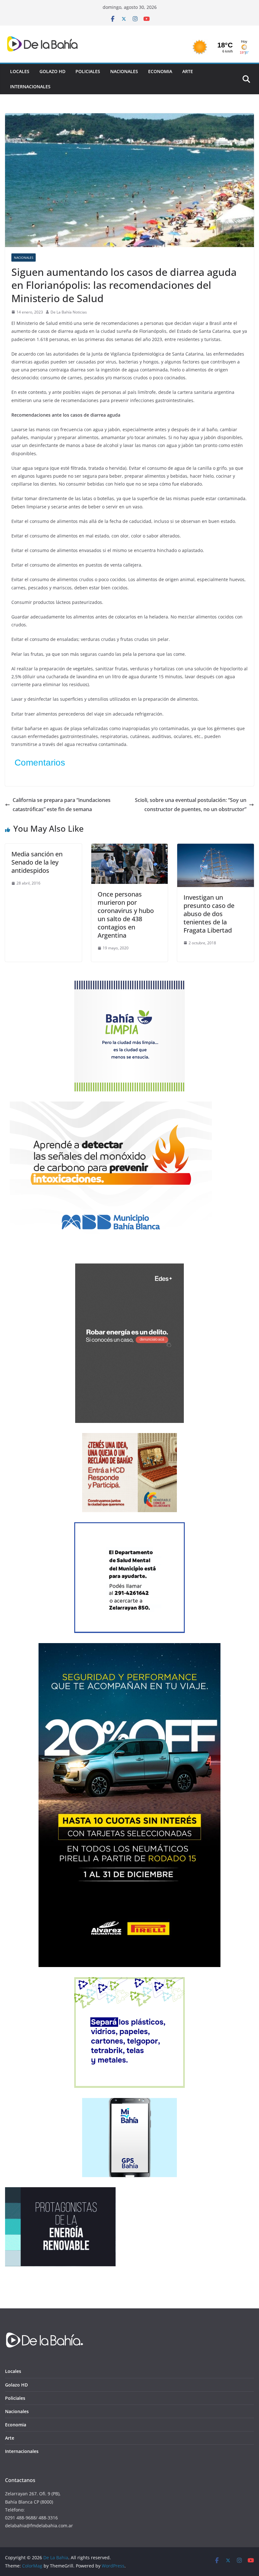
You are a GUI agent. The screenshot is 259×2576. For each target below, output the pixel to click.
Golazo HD (52, 71)
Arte (188, 71)
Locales (20, 71)
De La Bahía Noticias (69, 312)
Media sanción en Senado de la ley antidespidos (37, 862)
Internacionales (30, 87)
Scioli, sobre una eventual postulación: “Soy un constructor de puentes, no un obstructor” (191, 805)
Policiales (88, 71)
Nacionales (124, 71)
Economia (160, 71)
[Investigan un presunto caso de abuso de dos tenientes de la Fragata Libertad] (216, 848)
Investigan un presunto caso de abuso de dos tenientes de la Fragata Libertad (209, 914)
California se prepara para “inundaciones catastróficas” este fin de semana (62, 805)
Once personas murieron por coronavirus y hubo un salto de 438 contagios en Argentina (126, 915)
